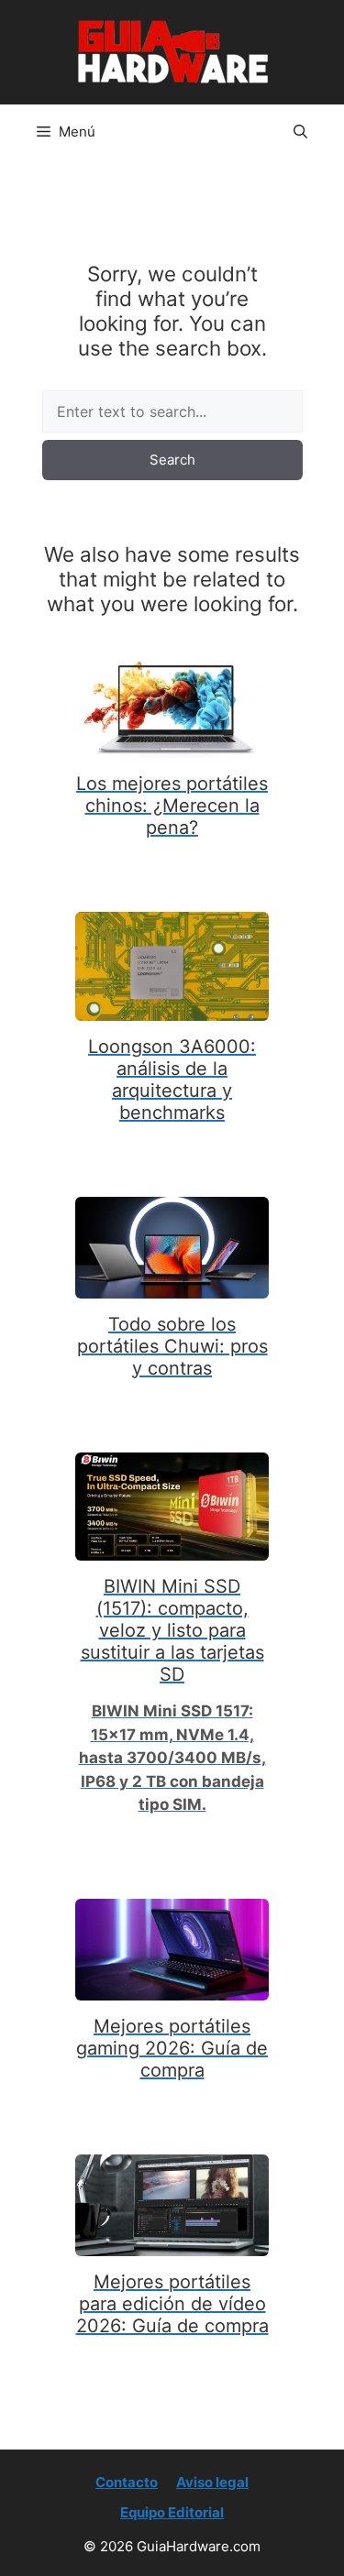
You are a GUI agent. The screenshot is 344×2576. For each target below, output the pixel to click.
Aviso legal (212, 2482)
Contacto (127, 2482)
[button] (300, 132)
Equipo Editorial (172, 2512)
